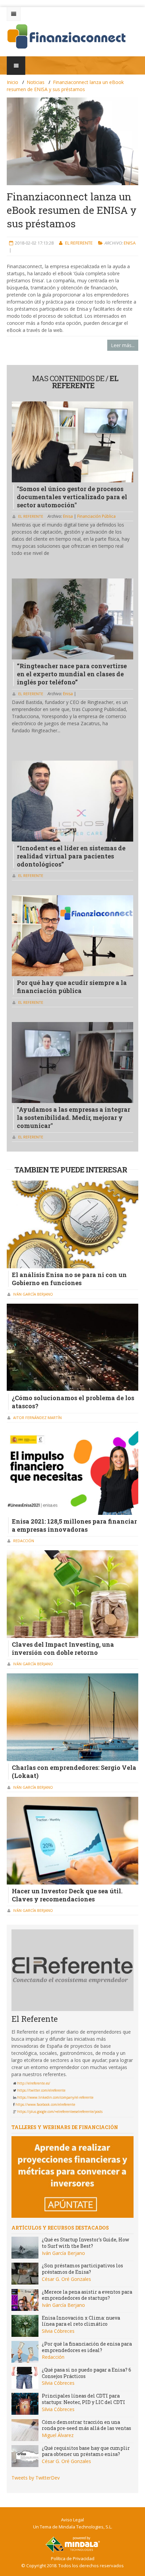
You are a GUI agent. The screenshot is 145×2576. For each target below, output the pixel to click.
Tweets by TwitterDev (36, 2478)
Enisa (130, 243)
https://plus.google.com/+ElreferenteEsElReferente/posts (60, 2112)
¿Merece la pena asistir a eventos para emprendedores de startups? (87, 2295)
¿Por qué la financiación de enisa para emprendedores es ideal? (87, 2347)
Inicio (12, 82)
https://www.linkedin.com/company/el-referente (55, 2097)
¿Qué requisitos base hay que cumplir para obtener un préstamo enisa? (86, 2451)
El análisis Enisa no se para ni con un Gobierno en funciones (69, 1279)
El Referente (79, 243)
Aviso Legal (72, 2520)
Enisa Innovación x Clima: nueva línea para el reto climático (81, 2321)
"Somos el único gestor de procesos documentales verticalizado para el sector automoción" (72, 497)
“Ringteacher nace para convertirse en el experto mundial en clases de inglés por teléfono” (72, 674)
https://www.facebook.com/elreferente (45, 2104)
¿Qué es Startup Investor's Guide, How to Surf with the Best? (85, 2243)
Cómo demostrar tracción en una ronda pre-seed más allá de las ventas (86, 2425)
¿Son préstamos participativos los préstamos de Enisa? (82, 2269)
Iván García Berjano (33, 1294)
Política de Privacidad (73, 2558)
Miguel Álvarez (58, 2435)
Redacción (24, 1541)
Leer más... (123, 345)
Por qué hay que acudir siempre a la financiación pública (72, 987)
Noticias (36, 82)
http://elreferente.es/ (34, 2083)
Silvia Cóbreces (58, 2331)
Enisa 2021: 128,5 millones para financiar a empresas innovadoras (74, 1525)
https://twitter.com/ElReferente (41, 2090)
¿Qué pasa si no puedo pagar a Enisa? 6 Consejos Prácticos (86, 2373)
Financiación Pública (96, 516)
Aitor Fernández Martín (37, 1418)
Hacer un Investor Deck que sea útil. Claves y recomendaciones (67, 1895)
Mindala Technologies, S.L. (85, 2527)
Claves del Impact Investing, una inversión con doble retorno (63, 1648)
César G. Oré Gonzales (66, 2279)
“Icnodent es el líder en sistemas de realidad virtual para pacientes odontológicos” (71, 856)
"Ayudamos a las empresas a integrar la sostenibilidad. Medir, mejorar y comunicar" (74, 1117)
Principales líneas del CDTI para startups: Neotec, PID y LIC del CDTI (83, 2399)
